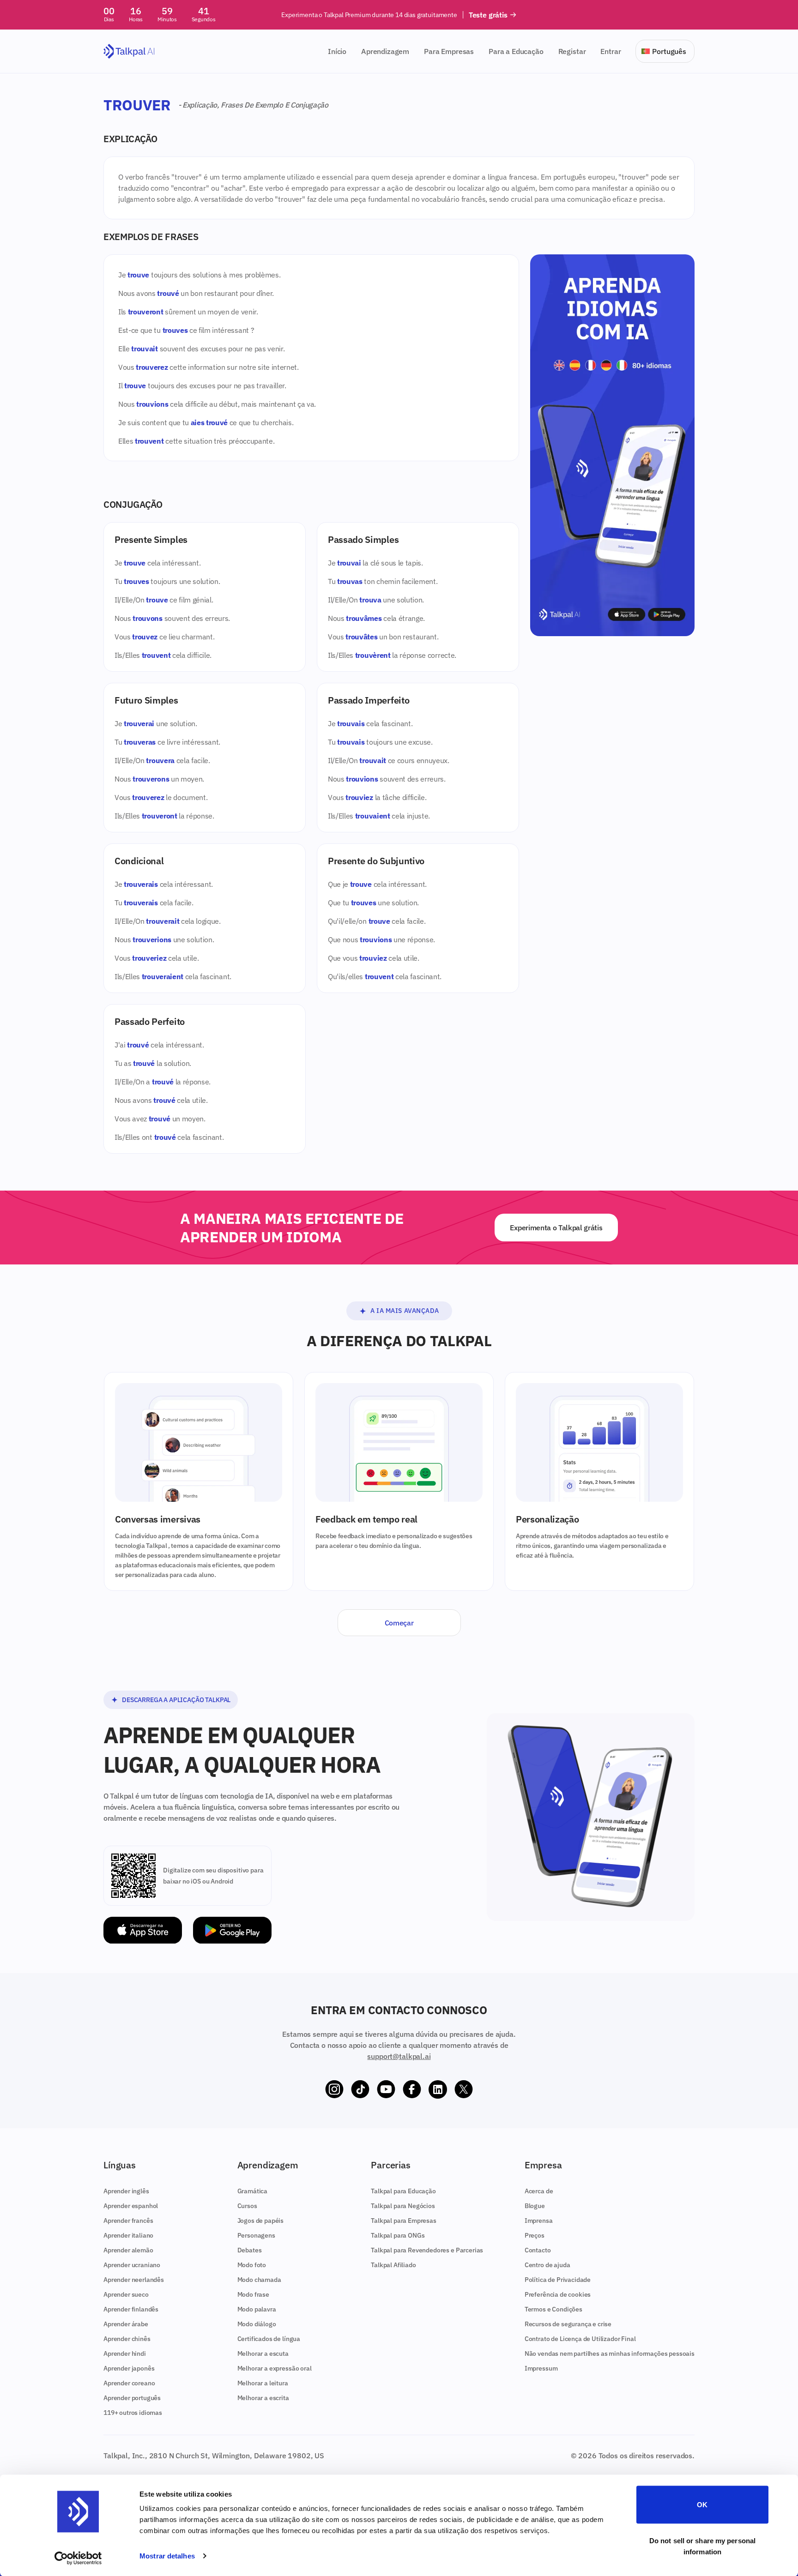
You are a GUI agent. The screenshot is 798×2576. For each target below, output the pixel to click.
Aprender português (132, 2398)
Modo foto (252, 2265)
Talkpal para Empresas (404, 2221)
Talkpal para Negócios (403, 2206)
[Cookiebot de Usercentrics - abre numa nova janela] (78, 2558)
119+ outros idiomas (133, 2413)
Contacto (538, 2250)
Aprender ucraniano (132, 2265)
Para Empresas (449, 51)
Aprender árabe (126, 2324)
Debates (250, 2250)
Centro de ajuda (547, 2265)
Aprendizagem (385, 51)
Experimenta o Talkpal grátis (556, 1228)
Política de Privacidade (558, 2280)
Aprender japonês (129, 2368)
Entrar (611, 51)
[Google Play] (232, 1930)
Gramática (253, 2191)
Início (337, 51)
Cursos (247, 2206)
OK (702, 2505)
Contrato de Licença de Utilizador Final (580, 2339)
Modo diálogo (257, 2324)
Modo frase (253, 2294)
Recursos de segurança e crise (568, 2324)
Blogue (535, 2206)
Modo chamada (259, 2280)
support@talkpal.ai (399, 2056)
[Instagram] (334, 2089)
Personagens (256, 2235)
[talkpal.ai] (129, 51)
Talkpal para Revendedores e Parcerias (427, 2250)
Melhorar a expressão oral (275, 2368)
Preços (535, 2235)
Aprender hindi (125, 2353)
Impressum (541, 2368)
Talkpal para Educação (403, 2191)
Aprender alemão (128, 2250)
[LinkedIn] (438, 2089)
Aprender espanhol (131, 2206)
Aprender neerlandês (134, 2280)
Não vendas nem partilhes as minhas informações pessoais (610, 2353)
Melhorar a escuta (263, 2353)
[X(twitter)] (464, 2089)
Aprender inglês (126, 2191)
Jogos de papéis (261, 2221)
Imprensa (539, 2221)
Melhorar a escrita (263, 2398)
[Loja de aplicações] (143, 1930)
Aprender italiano (128, 2235)
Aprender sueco (126, 2294)
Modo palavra (257, 2309)
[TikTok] (360, 2089)
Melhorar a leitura (263, 2383)
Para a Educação (516, 51)
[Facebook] (412, 2089)
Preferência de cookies (558, 2294)
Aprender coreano (129, 2383)
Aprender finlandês (131, 2309)
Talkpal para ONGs (398, 2235)
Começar (399, 1623)
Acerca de (539, 2191)
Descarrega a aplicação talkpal (176, 1700)
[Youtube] (386, 2089)
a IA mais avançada (405, 1311)
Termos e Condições (553, 2309)
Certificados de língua (269, 2339)
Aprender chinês (127, 2339)
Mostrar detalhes (167, 2556)
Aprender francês (128, 2221)
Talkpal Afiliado (393, 2265)
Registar (572, 51)
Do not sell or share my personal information (702, 2546)
